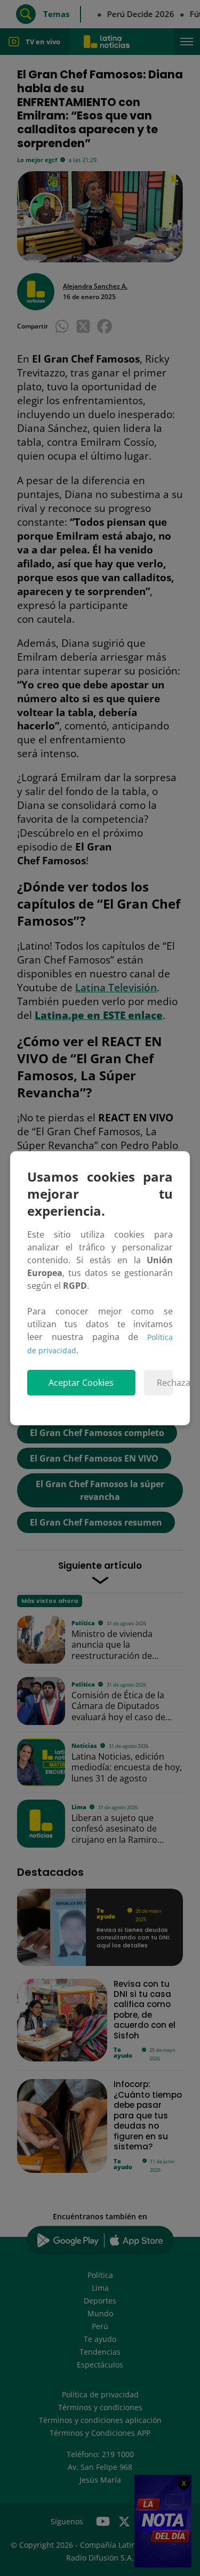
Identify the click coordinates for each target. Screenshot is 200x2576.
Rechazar (165, 1383)
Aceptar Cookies (81, 1383)
